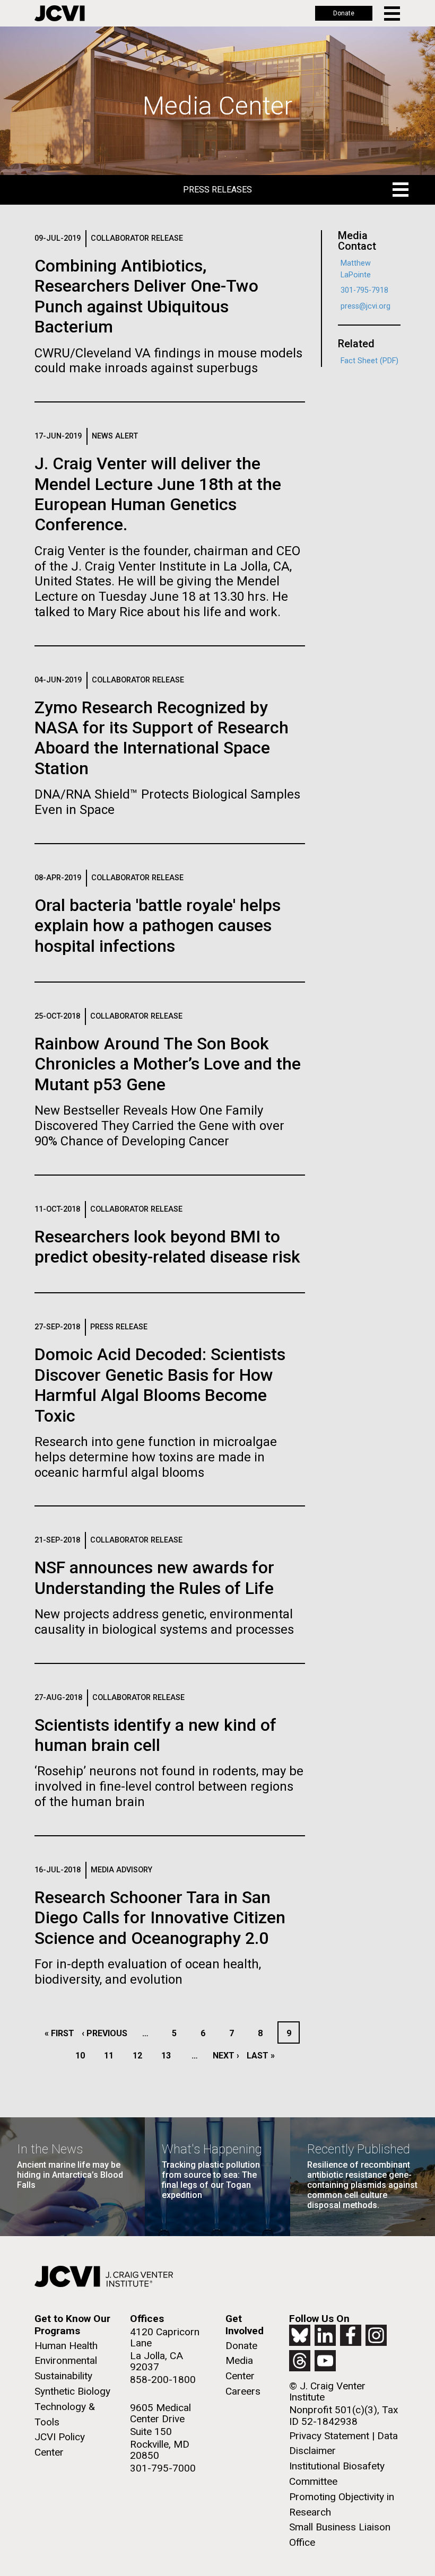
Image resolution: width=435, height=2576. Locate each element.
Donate (344, 13)
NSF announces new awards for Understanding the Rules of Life (154, 1578)
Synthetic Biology (72, 2391)
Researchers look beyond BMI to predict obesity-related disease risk (167, 1247)
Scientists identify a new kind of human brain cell (155, 1735)
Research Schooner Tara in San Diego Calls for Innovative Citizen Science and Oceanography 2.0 (160, 1918)
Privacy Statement (329, 2436)
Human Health (66, 2346)
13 (169, 2056)
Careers (243, 2391)
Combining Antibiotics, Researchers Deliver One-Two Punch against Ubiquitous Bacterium (146, 296)
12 (140, 2056)
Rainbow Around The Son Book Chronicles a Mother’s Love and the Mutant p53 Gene (168, 1064)
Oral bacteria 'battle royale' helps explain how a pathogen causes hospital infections (158, 926)
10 (83, 2056)
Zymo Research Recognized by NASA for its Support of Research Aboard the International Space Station (162, 738)
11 (112, 2056)
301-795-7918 (364, 290)
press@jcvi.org (366, 306)
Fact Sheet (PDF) (369, 361)
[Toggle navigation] (393, 14)
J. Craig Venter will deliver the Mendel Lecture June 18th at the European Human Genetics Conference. (158, 494)
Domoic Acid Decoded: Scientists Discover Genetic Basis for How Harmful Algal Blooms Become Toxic (160, 1385)
